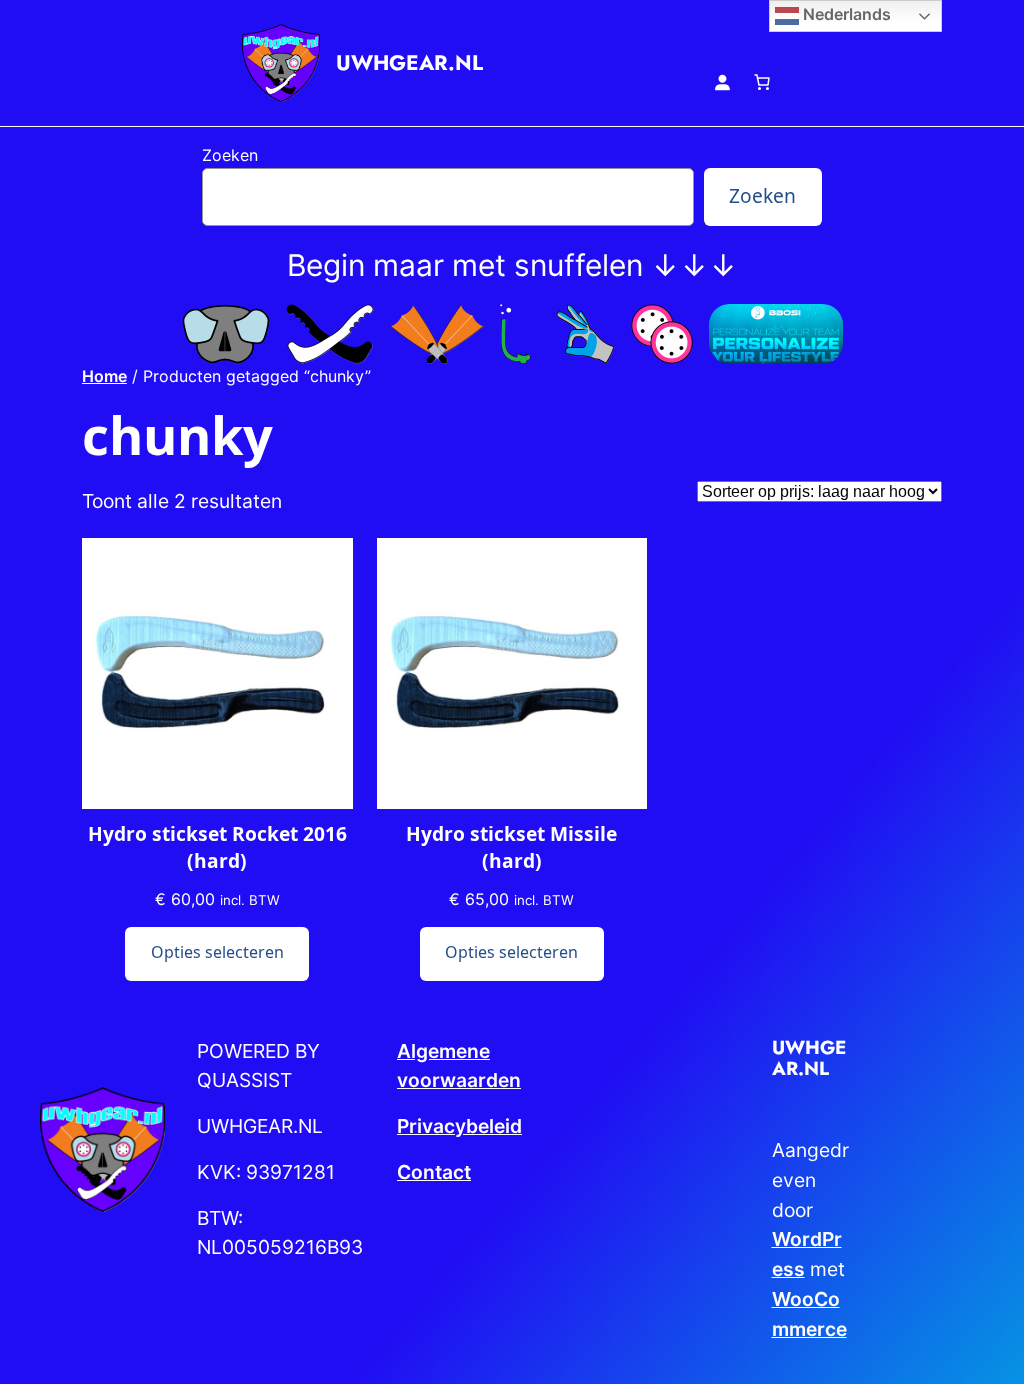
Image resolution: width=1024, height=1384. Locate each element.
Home (104, 376)
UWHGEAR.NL (409, 63)
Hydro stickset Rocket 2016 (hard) (217, 847)
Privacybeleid (459, 1126)
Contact (434, 1172)
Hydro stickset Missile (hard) (511, 847)
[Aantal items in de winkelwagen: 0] (762, 82)
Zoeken (230, 155)
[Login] (722, 82)
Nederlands (845, 14)
